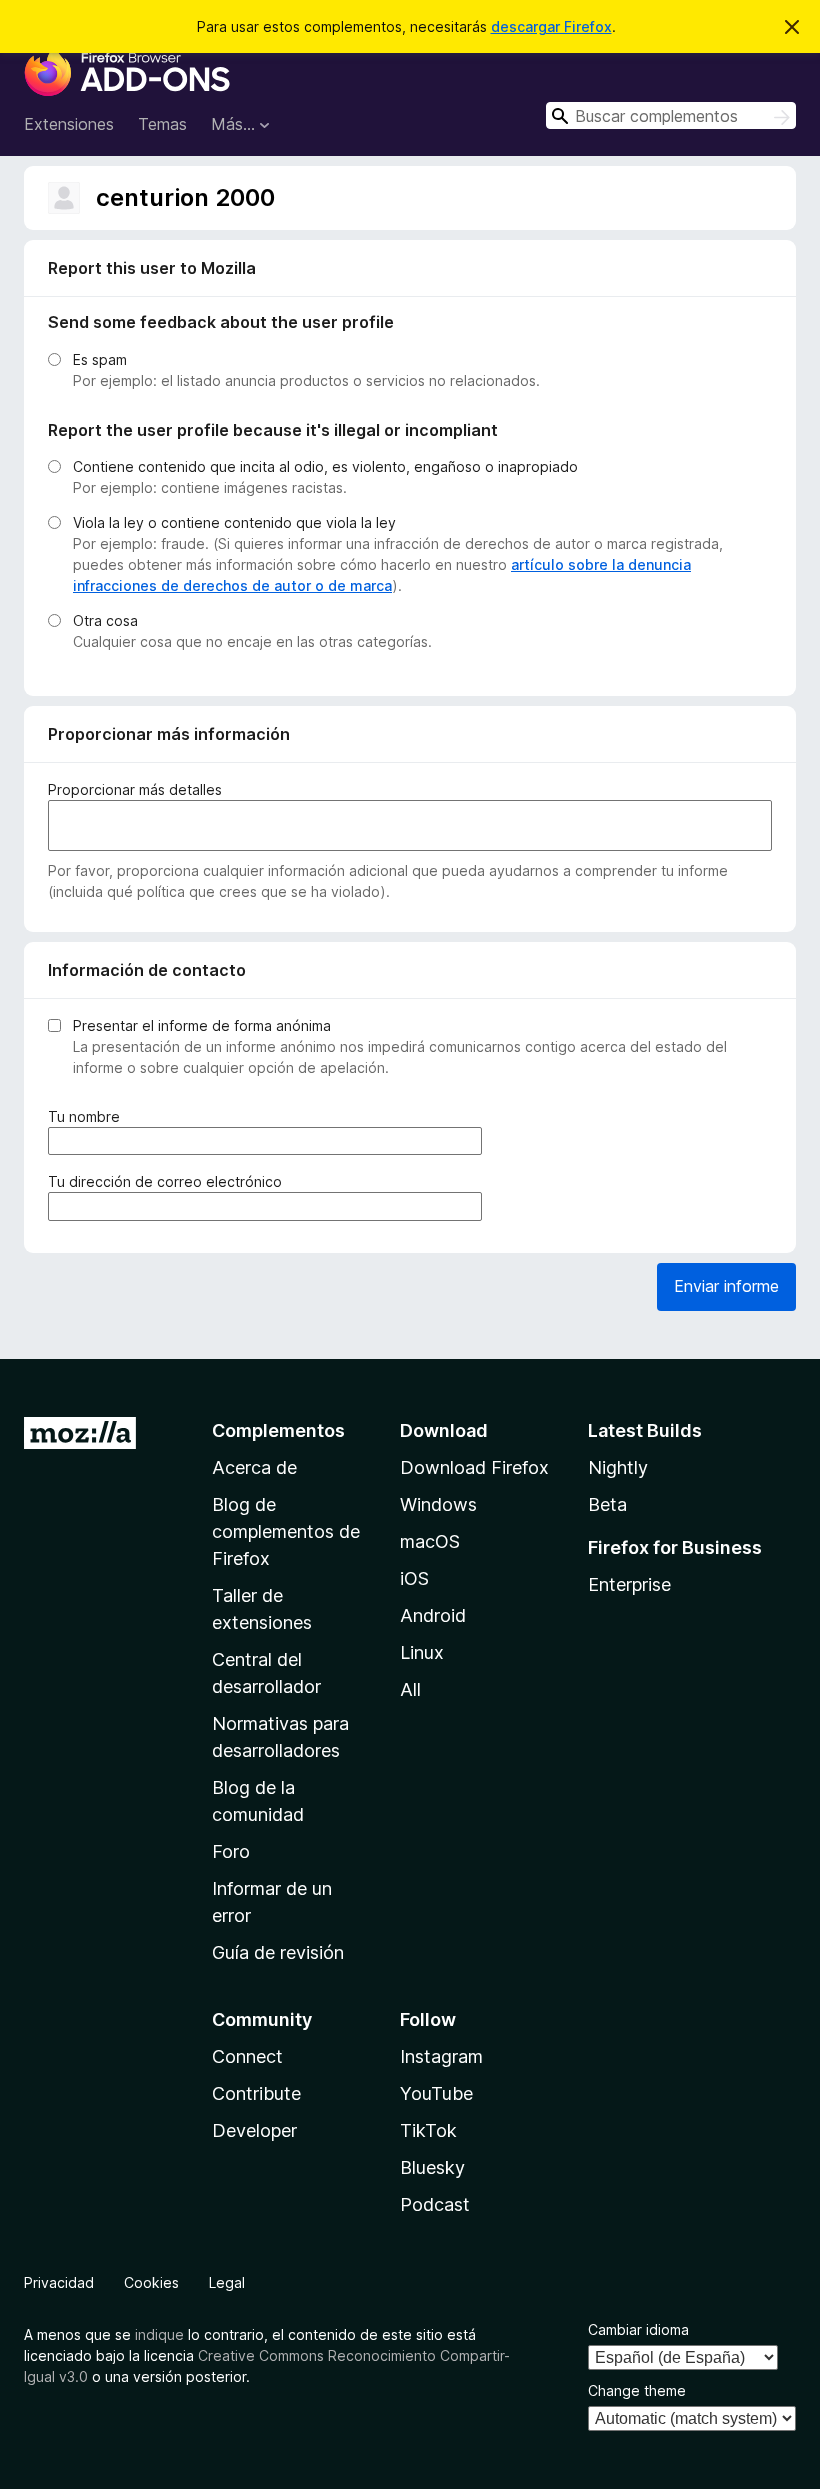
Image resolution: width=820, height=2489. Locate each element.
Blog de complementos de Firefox (286, 1531)
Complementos (278, 1430)
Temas (162, 124)
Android (433, 1615)
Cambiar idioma (638, 2329)
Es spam (100, 359)
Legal (227, 2282)
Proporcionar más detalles (135, 789)
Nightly (618, 1467)
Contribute (256, 2093)
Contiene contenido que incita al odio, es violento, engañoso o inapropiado (325, 466)
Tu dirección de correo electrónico (169, 1182)
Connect (247, 2056)
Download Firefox (474, 1467)
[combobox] (671, 115)
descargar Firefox (551, 26)
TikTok (428, 2130)
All (410, 1689)
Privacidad (59, 2282)
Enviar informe (726, 1286)
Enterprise (629, 1584)
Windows (438, 1504)
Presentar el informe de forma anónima (202, 1025)
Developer (254, 2130)
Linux (422, 1652)
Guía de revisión (278, 1952)
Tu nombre (88, 1117)
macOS (430, 1541)
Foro (231, 1851)
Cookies (151, 2282)
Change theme (637, 2390)
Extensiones (69, 124)
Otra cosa (105, 620)
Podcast (435, 2204)
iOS (414, 1578)
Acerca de (254, 1467)
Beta (607, 1504)
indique (159, 2334)
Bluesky (432, 2167)
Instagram (441, 2056)
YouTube (436, 2093)
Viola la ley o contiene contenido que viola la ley (234, 522)
